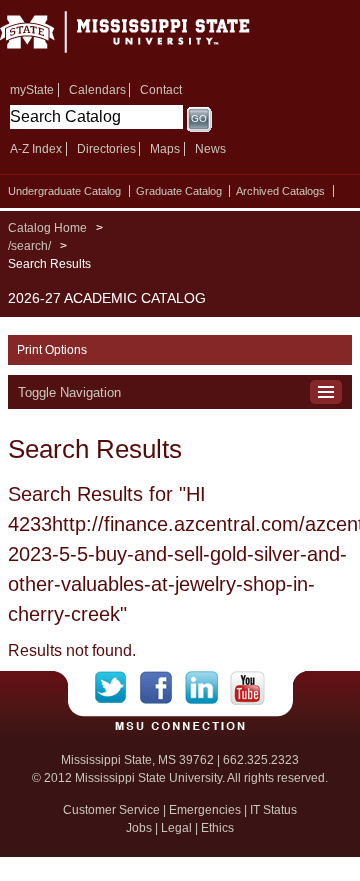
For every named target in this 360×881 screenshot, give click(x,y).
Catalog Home (47, 228)
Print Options (52, 350)
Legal (176, 828)
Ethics (217, 828)
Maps (165, 149)
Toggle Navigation (69, 392)
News (210, 149)
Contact (161, 90)
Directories (106, 149)
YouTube (247, 688)
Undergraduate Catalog (64, 191)
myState (32, 90)
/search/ (29, 246)
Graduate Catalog (179, 191)
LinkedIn (207, 688)
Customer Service (111, 810)
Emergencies (205, 810)
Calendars (97, 90)
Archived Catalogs (280, 191)
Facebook (162, 688)
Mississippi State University (150, 38)
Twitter (117, 688)
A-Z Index (36, 149)
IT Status (273, 810)
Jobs (139, 828)
